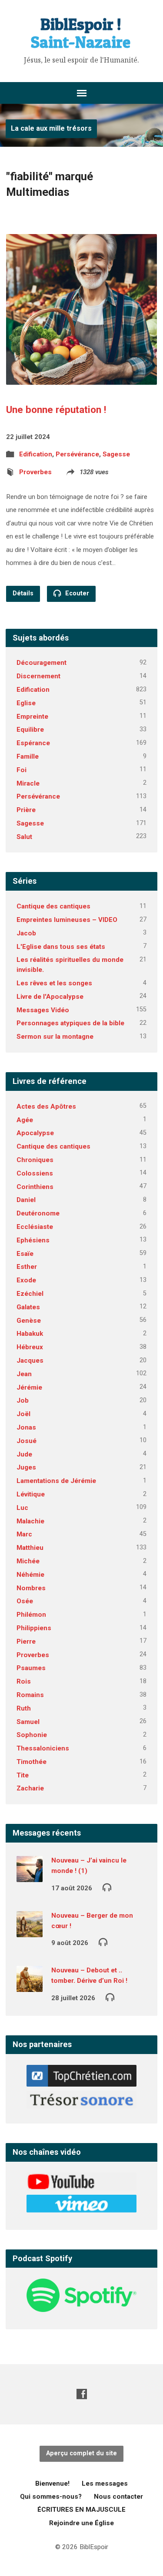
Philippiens (34, 1628)
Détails (23, 593)
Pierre (26, 1641)
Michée (28, 1561)
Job (23, 1400)
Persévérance (77, 454)
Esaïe (25, 1254)
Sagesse (116, 454)
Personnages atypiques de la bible (70, 1023)
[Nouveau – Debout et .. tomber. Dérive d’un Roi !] (30, 1986)
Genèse (29, 1321)
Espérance (33, 743)
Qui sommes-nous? (51, 2497)
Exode (26, 1280)
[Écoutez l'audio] (107, 1887)
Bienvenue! (52, 2484)
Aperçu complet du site (81, 2453)
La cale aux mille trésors (51, 128)
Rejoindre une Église (81, 2523)
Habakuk (30, 1334)
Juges (26, 1467)
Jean (24, 1374)
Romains (30, 1695)
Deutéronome (38, 1213)
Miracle (28, 783)
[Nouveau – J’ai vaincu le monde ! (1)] (30, 1876)
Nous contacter (118, 2497)
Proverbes (35, 472)
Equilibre (30, 730)
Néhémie (30, 1575)
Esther (27, 1267)
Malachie (30, 1521)
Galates (28, 1307)
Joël (23, 1414)
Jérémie (29, 1387)
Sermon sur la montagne (55, 1037)
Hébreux (30, 1347)
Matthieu (30, 1548)
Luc (22, 1508)
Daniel (26, 1200)
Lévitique (31, 1494)
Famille (28, 756)
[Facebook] (82, 2394)
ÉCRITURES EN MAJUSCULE (81, 2510)
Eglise (26, 703)
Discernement (38, 676)
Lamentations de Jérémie (56, 1481)
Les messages (105, 2484)
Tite (23, 1775)
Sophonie (32, 1735)
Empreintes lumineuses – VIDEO (67, 920)
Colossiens (35, 1173)
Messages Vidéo (43, 1010)
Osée (25, 1601)
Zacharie (30, 1788)
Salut (24, 837)
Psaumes (31, 1668)
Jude (24, 1454)
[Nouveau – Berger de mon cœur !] (30, 1931)
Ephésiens (33, 1240)
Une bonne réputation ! (56, 410)
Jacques (30, 1361)
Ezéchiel (30, 1294)
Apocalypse (35, 1133)
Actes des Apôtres (46, 1106)
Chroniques (35, 1160)
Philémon (31, 1615)
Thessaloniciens (43, 1748)
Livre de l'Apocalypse (50, 997)
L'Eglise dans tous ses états (61, 947)
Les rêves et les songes (54, 983)
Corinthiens (35, 1187)
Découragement (42, 663)
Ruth (24, 1708)
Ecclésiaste (35, 1227)
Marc (24, 1534)
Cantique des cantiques (53, 906)
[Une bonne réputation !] (81, 378)
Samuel (28, 1722)
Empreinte (32, 717)
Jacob (26, 933)
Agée (25, 1120)
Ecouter (76, 593)
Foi (22, 770)
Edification (36, 454)
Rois (24, 1681)
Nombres (31, 1588)
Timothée (32, 1762)
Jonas (26, 1427)
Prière (26, 810)
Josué (27, 1441)
